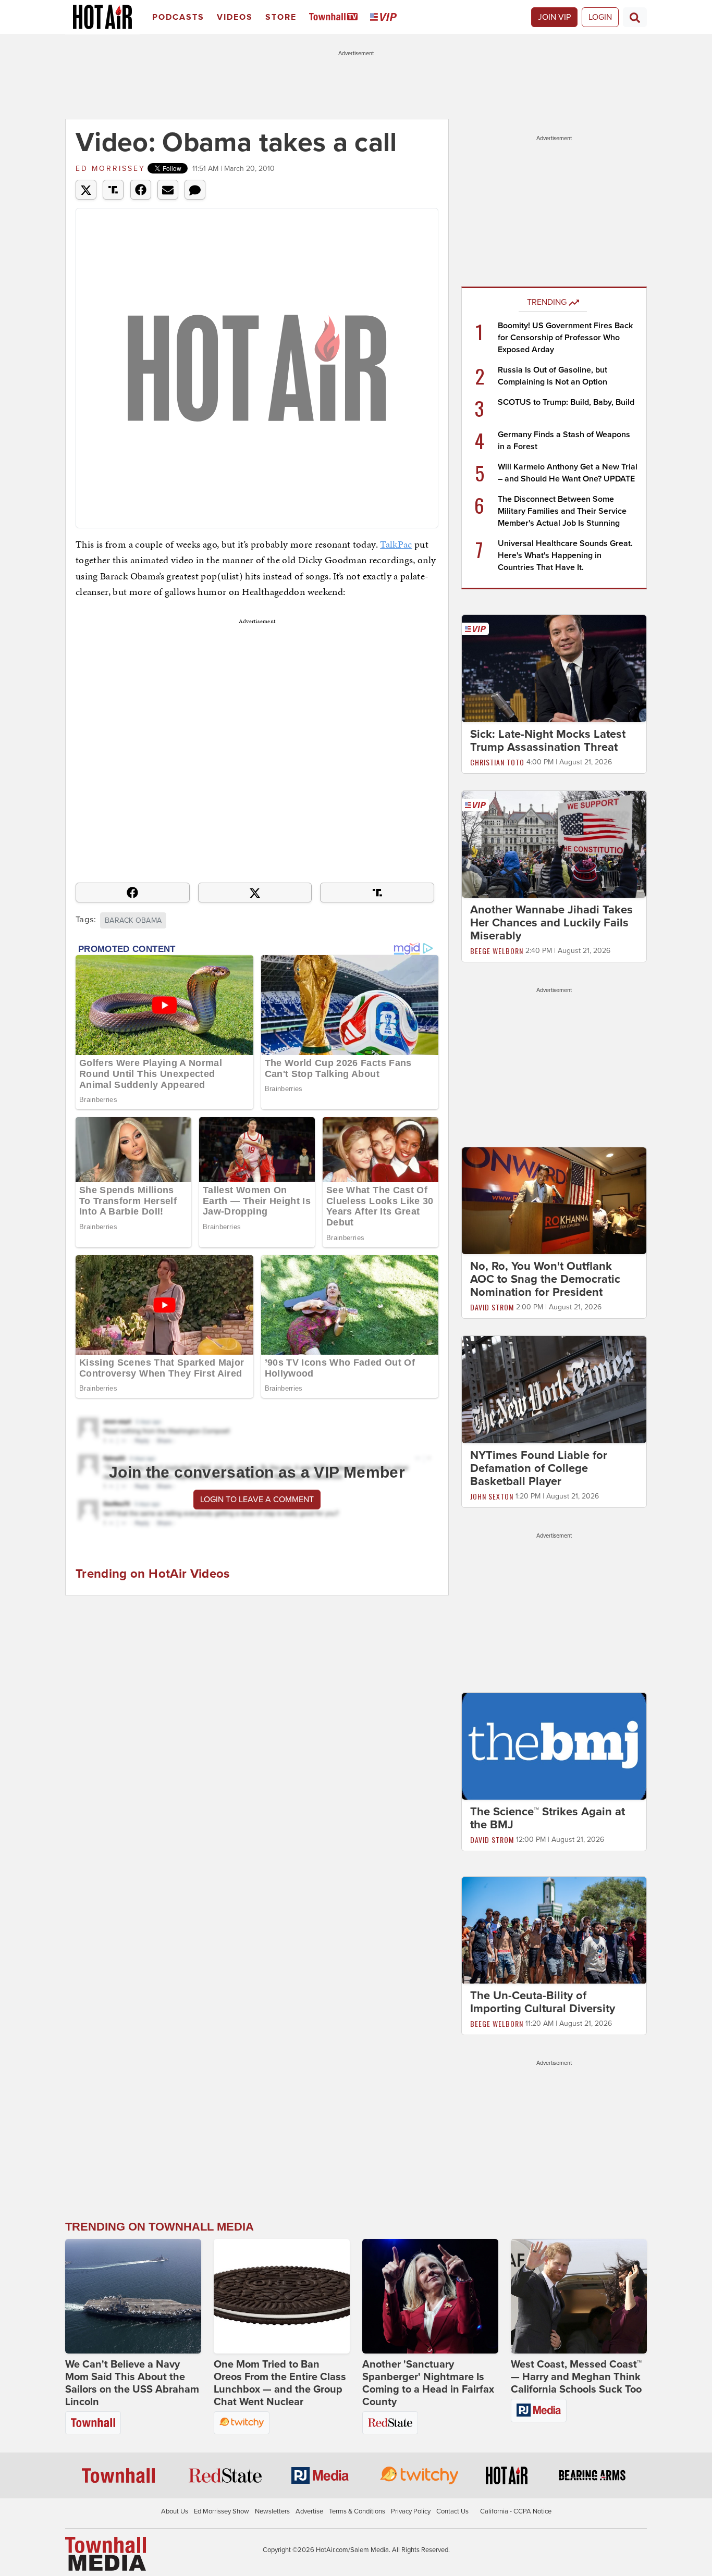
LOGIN (600, 17)
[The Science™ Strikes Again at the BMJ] (554, 1745)
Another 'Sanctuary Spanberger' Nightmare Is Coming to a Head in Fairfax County (428, 2383)
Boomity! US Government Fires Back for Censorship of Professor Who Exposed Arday (565, 338)
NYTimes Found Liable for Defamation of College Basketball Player (539, 1468)
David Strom (492, 1307)
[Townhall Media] (106, 2553)
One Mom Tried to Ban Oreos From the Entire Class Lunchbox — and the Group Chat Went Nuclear (280, 2383)
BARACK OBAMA (133, 920)
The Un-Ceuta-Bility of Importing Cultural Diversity (543, 2003)
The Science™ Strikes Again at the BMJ (548, 1818)
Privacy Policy (411, 2511)
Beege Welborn (497, 951)
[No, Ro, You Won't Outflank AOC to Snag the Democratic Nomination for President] (554, 1200)
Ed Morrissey (111, 169)
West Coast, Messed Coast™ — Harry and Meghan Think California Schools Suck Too (576, 2377)
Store (281, 17)
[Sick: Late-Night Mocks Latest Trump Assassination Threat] (554, 668)
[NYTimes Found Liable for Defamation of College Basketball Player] (554, 1389)
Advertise (309, 2511)
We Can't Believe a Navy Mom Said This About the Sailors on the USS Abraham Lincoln (132, 2383)
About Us (175, 2511)
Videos (235, 17)
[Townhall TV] (335, 17)
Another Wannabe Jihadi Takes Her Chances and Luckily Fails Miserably (551, 923)
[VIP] (385, 17)
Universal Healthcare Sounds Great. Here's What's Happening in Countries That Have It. (565, 555)
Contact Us (452, 2511)
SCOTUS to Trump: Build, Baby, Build (566, 402)
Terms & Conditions (357, 2511)
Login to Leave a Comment (257, 1500)
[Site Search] (635, 17)
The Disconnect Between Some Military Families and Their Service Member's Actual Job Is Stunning (562, 511)
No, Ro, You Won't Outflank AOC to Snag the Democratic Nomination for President (545, 1279)
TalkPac (396, 544)
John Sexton (492, 1496)
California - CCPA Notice (516, 2511)
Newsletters (272, 2511)
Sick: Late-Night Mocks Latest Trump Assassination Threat (548, 741)
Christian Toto (497, 762)
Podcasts (178, 17)
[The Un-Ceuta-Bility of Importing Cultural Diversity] (554, 1930)
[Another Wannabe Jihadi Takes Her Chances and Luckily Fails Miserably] (554, 844)
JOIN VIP (554, 17)
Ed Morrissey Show (222, 2511)
